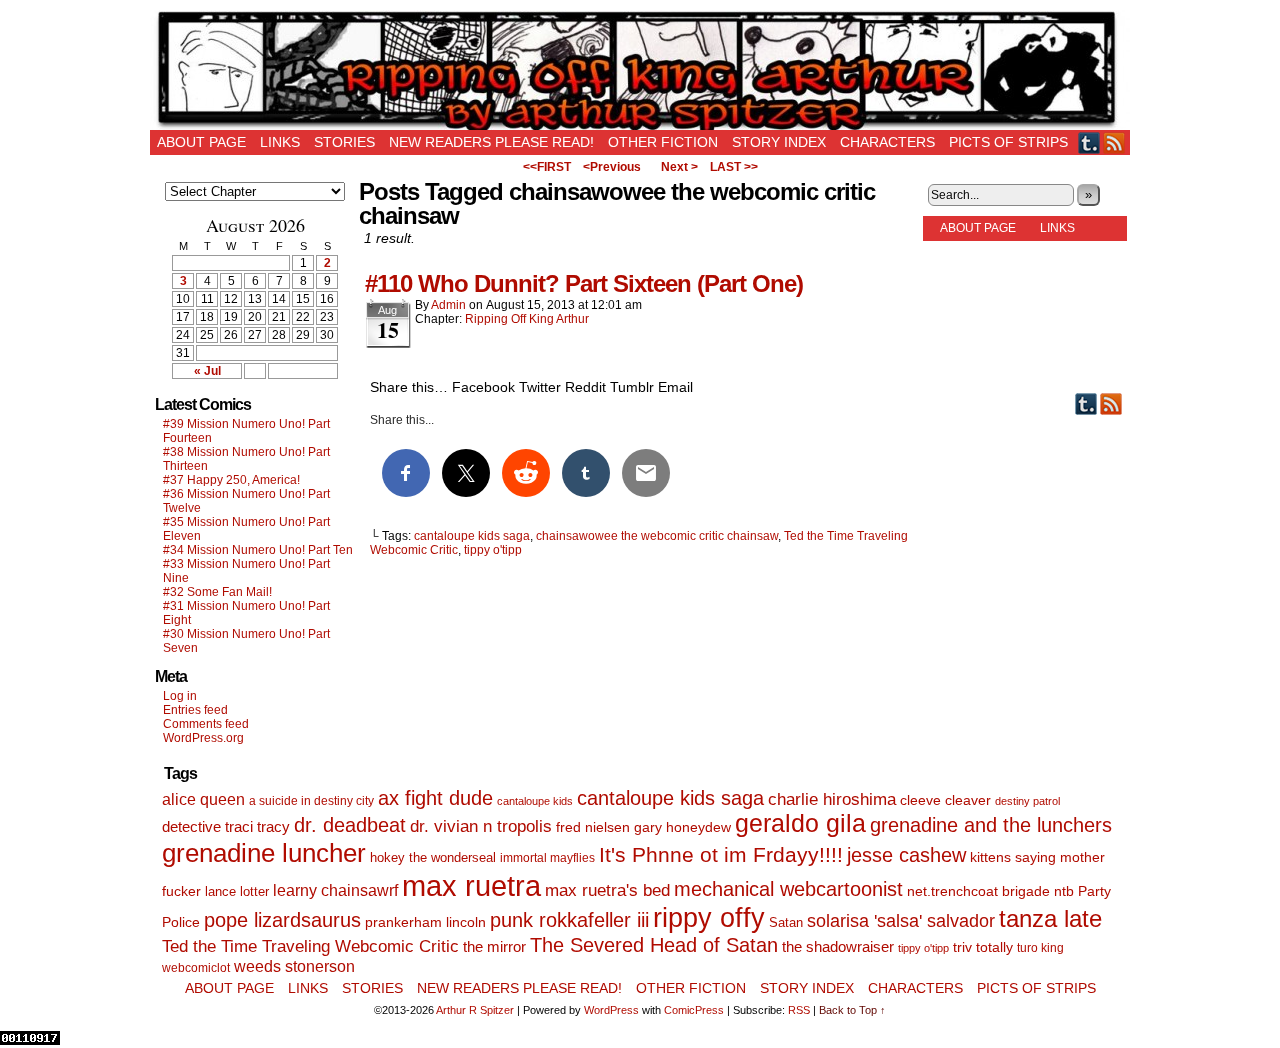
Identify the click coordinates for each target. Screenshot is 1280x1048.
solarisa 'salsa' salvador (901, 921)
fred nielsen (593, 827)
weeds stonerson (294, 966)
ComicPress (694, 1010)
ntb (1064, 891)
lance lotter (237, 891)
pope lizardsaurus (282, 920)
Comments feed (206, 724)
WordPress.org (203, 738)
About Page (201, 142)
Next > (679, 167)
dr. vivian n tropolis (481, 826)
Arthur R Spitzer (475, 1010)
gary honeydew (682, 827)
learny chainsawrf (335, 890)
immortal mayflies (547, 858)
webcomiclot (196, 968)
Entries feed (195, 710)
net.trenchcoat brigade (978, 891)
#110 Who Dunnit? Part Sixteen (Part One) (584, 283)
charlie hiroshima (832, 799)
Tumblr (1089, 142)
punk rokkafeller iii (569, 920)
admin (448, 305)
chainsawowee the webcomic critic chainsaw (657, 536)
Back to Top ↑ (852, 1010)
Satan (786, 922)
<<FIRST (547, 167)
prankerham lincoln (425, 922)
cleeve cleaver (945, 800)
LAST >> (734, 167)
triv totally (983, 947)
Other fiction (663, 142)
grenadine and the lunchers (991, 825)
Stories (344, 142)
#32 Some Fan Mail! (217, 592)
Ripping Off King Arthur (640, 70)
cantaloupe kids (535, 801)
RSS (1114, 142)
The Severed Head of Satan (654, 945)
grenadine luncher (264, 853)
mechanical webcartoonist (788, 889)
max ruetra (471, 885)
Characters (887, 142)
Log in (180, 696)
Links (280, 142)
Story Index (779, 142)
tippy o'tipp (493, 550)
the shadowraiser (838, 946)
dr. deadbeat (350, 825)
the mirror (494, 946)
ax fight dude (435, 797)
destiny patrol (1027, 801)
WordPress (611, 1010)
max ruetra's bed (607, 890)
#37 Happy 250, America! (231, 480)
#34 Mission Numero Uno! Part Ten (258, 550)
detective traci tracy (226, 826)
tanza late (1050, 919)
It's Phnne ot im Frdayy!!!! (721, 854)
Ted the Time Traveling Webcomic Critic (310, 946)
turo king (1040, 948)
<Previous (612, 167)
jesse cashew (906, 855)
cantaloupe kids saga (472, 536)
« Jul (207, 371)
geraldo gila (800, 823)
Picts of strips (1008, 142)
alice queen (203, 799)
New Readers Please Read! (491, 142)
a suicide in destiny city (311, 801)
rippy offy (709, 918)
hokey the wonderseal (433, 858)
